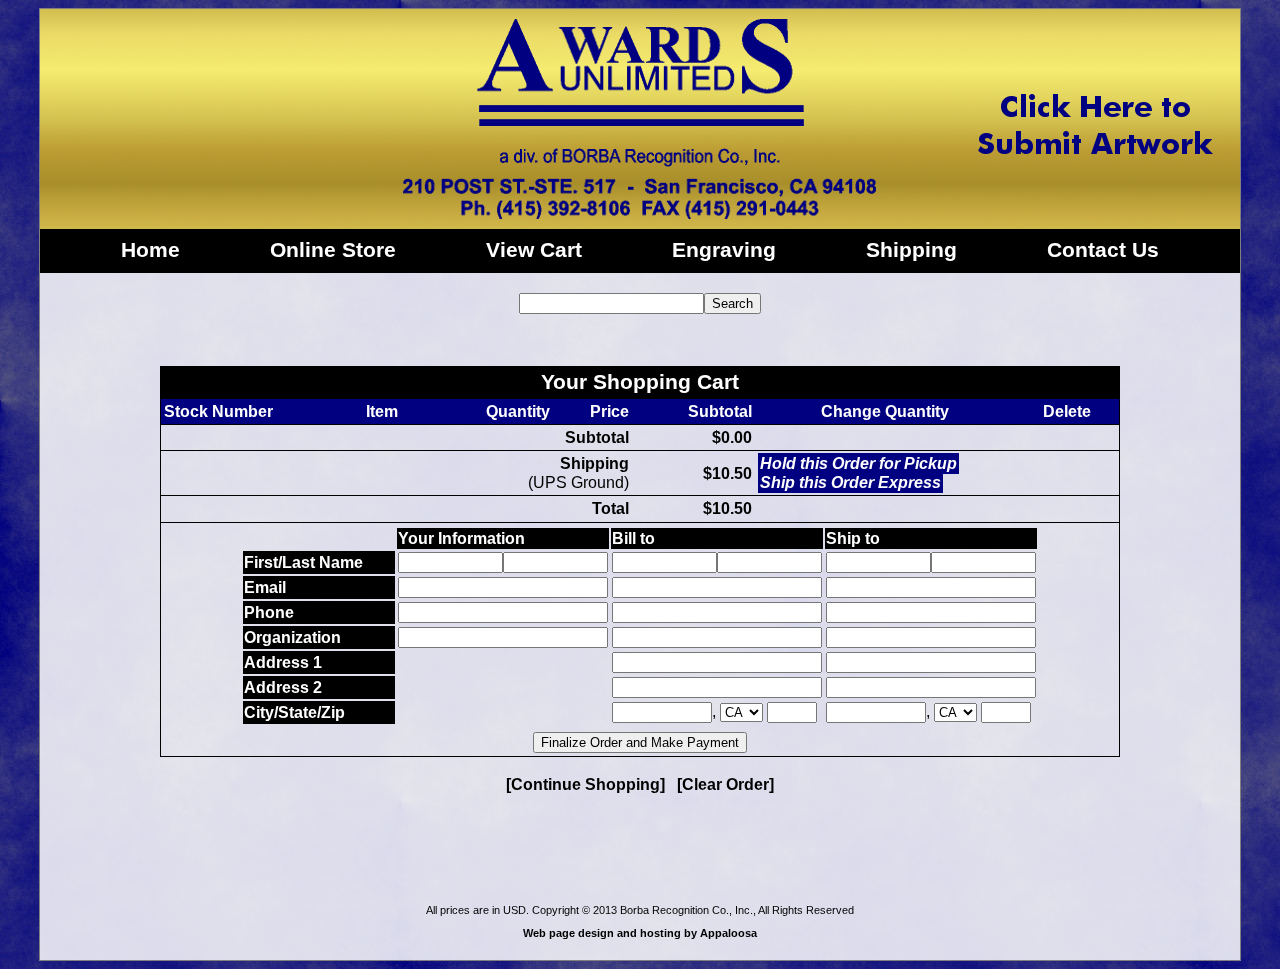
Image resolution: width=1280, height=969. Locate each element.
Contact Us (1103, 250)
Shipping (911, 250)
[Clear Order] (725, 784)
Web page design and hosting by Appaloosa (640, 933)
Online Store (333, 250)
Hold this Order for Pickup (858, 463)
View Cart (534, 250)
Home (150, 250)
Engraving (724, 250)
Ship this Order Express (850, 482)
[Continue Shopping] (585, 784)
